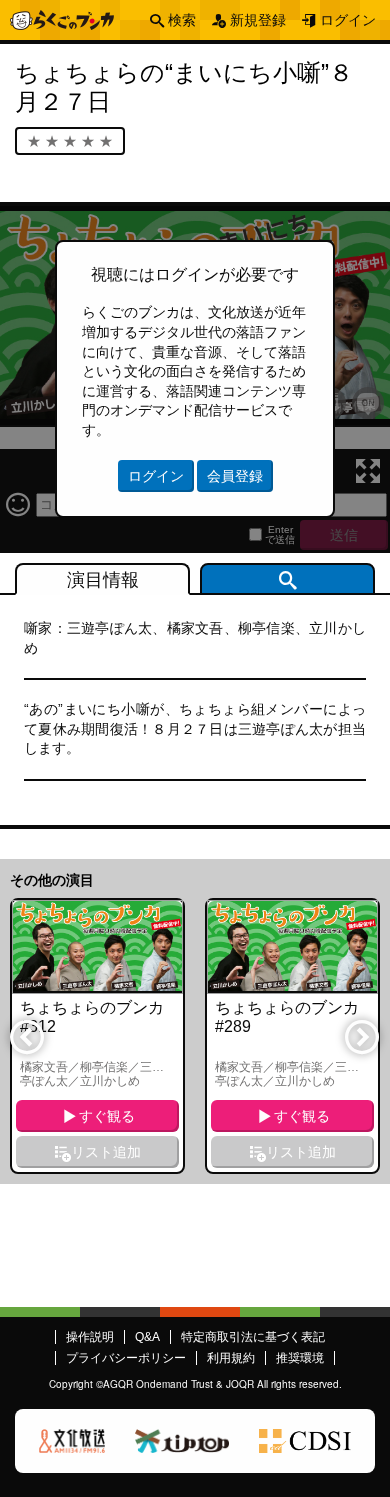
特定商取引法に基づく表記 (253, 1337)
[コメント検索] (287, 579)
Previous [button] (26, 1036)
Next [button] (361, 1036)
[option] (97, 1036)
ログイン (348, 20)
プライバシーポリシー (126, 1358)
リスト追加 (106, 1152)
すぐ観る (107, 1116)
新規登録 (258, 20)
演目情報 (103, 580)
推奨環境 (300, 1358)
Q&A (147, 1337)
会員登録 (235, 476)
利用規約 (231, 1358)
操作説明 (90, 1337)
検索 (182, 20)
